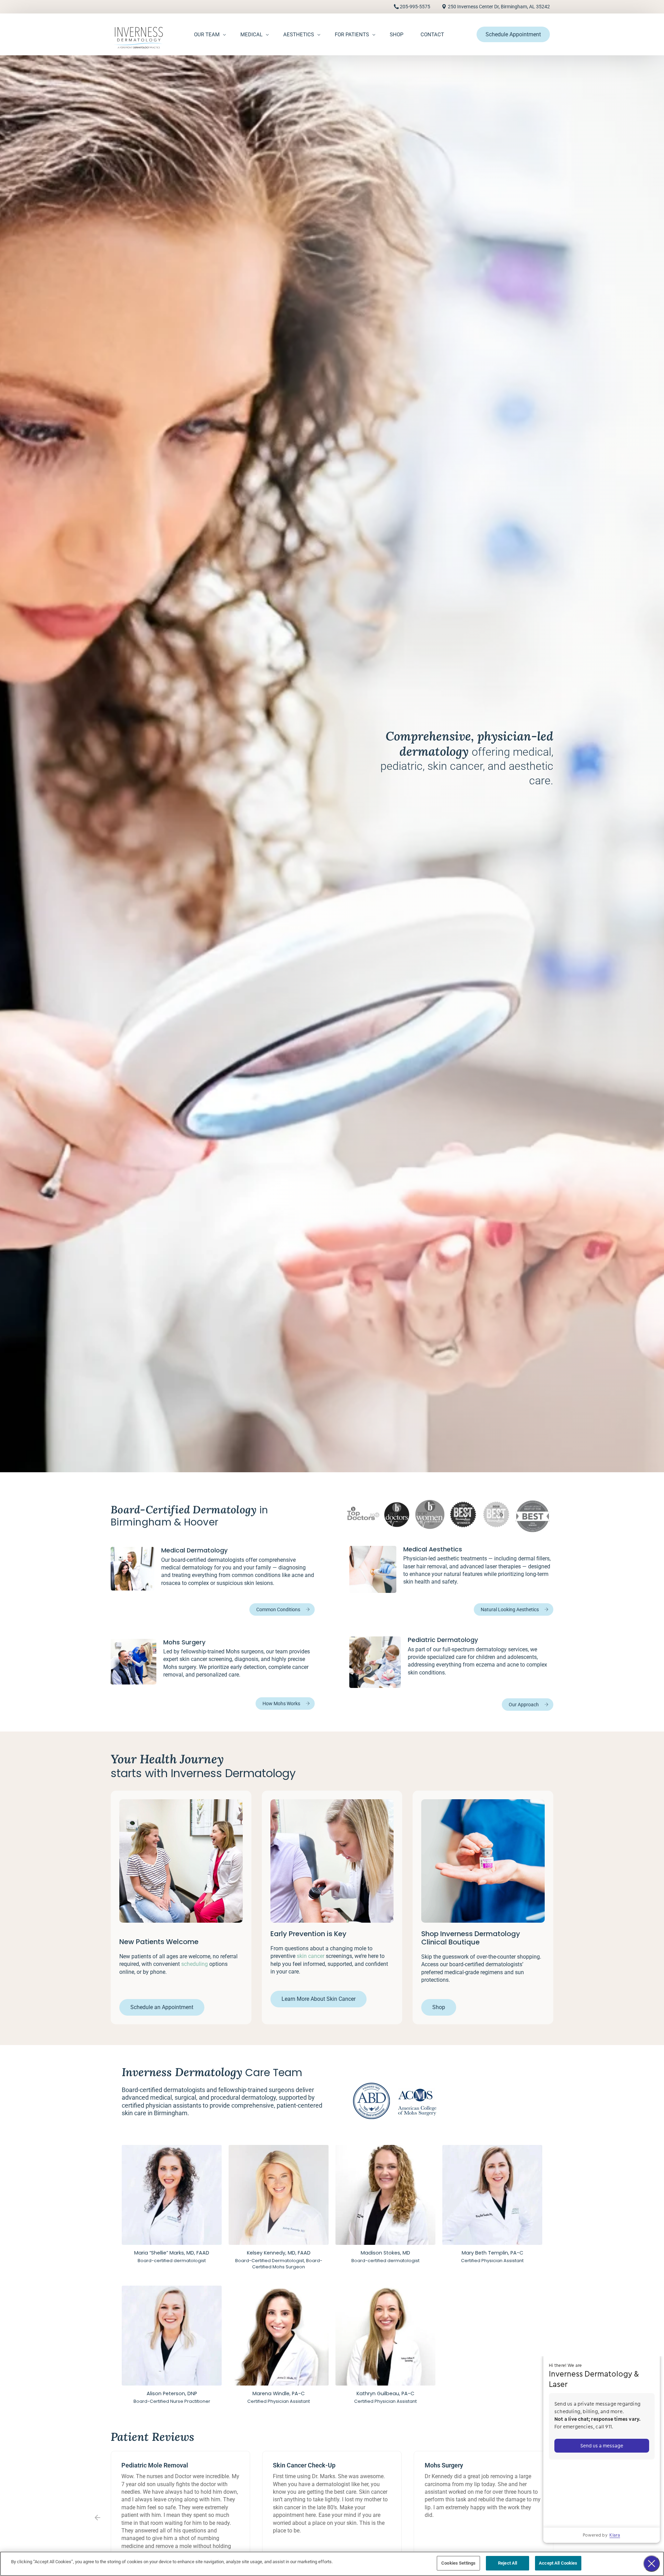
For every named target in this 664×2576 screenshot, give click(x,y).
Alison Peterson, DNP (172, 2393)
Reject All (508, 2563)
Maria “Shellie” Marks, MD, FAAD (172, 2253)
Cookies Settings (458, 2563)
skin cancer (311, 1956)
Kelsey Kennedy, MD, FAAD (279, 2253)
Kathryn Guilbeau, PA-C (385, 2393)
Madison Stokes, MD (385, 2253)
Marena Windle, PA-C (279, 2393)
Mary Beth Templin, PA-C (492, 2253)
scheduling (195, 1964)
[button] (98, 2518)
